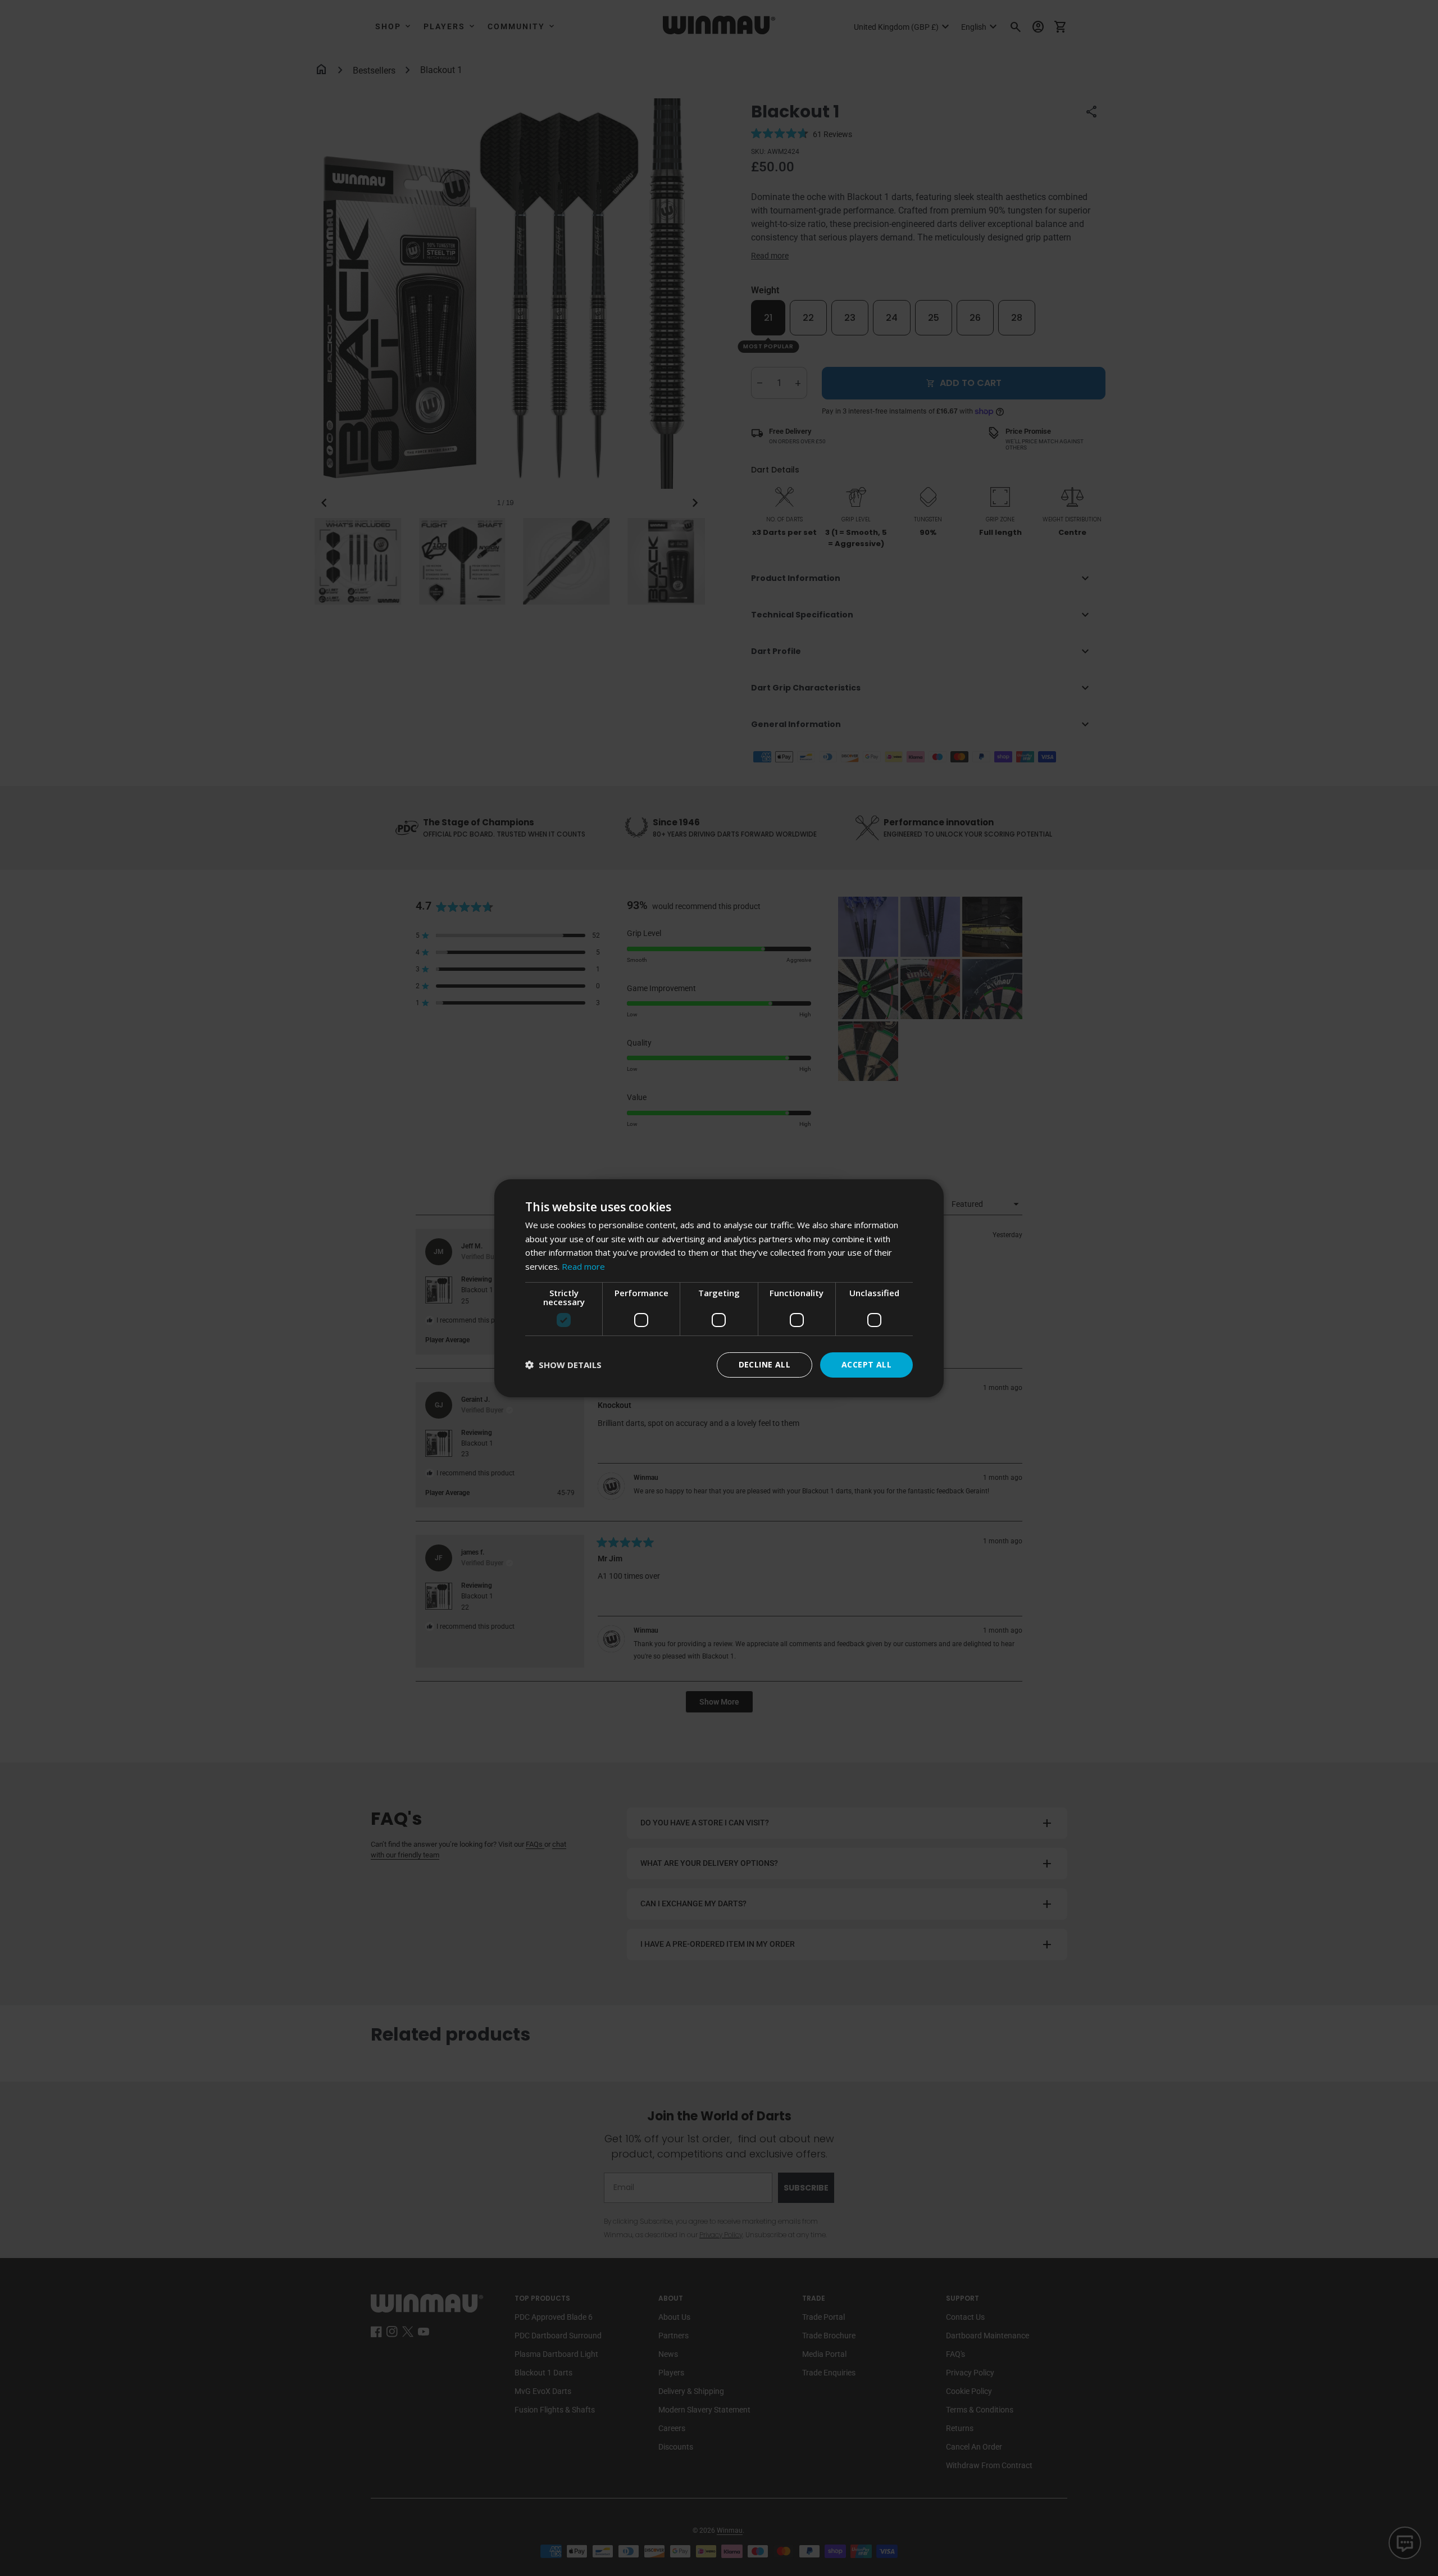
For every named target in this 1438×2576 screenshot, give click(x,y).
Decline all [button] (764, 1364)
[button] (563, 1365)
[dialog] (719, 1288)
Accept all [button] (866, 1364)
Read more (583, 1266)
